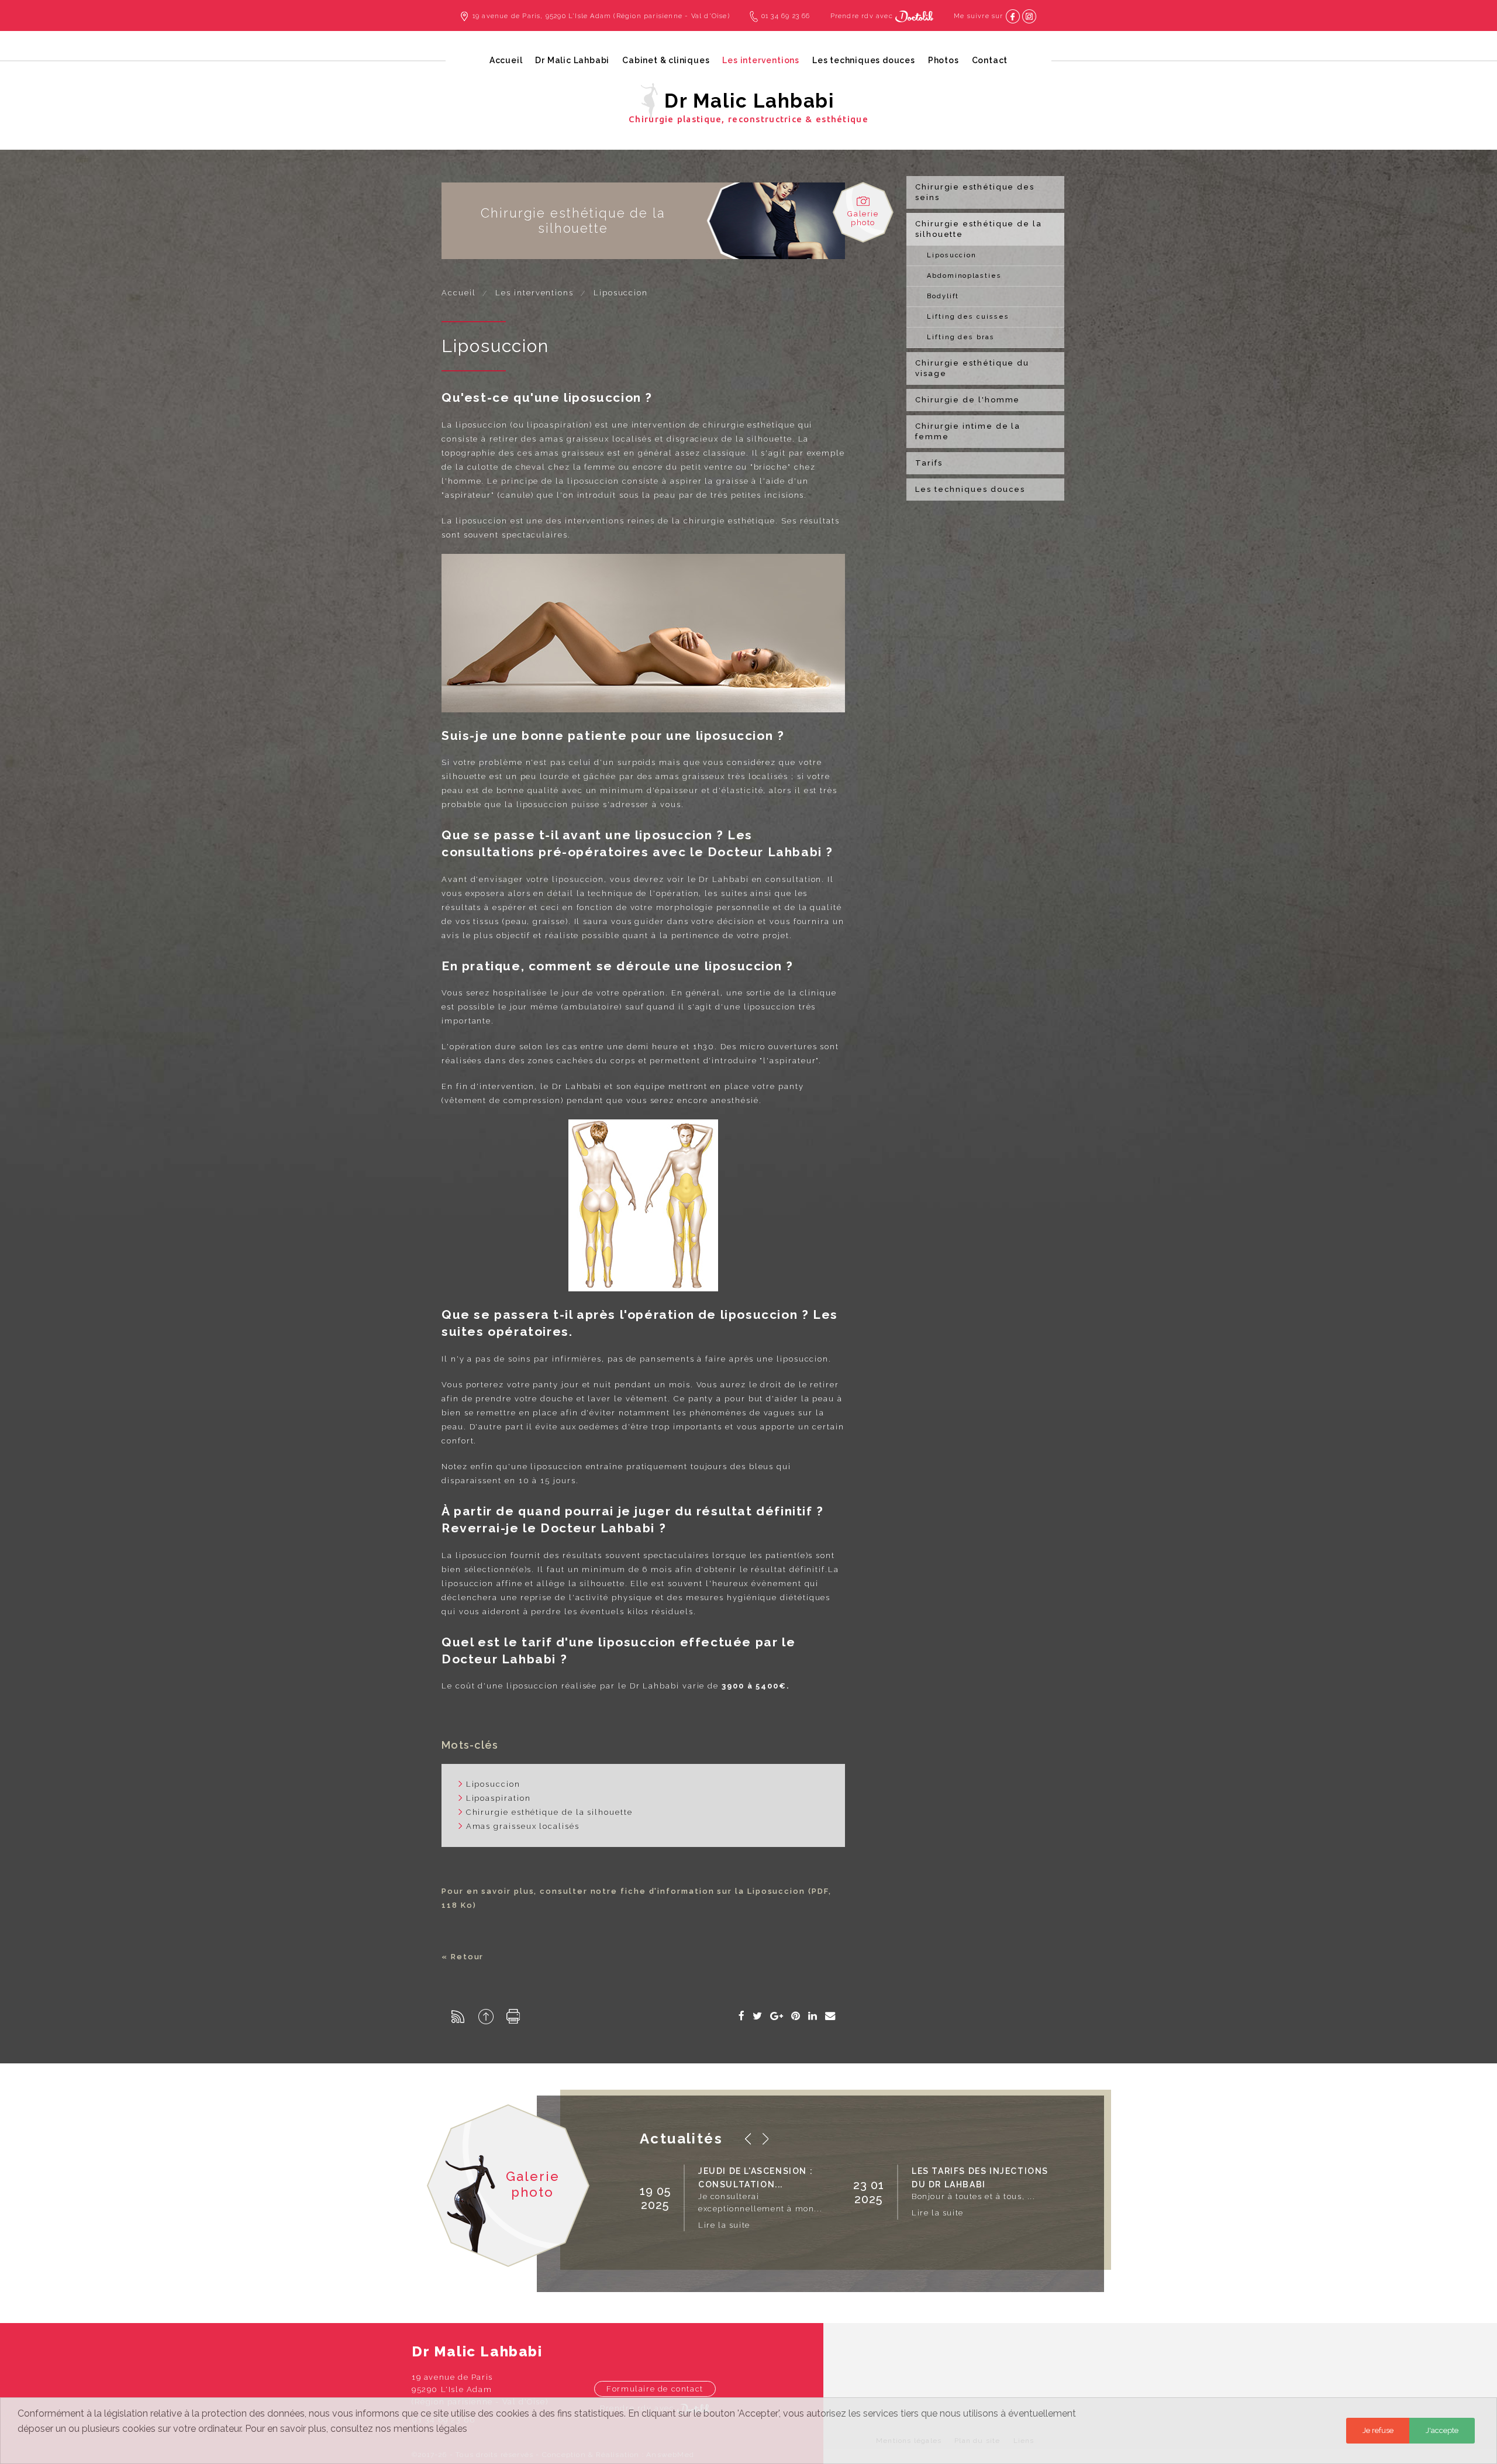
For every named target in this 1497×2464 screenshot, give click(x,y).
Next (765, 2139)
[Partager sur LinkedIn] (813, 2016)
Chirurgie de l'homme (967, 400)
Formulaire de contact (655, 2389)
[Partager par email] (831, 2016)
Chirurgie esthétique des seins (975, 192)
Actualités (681, 2139)
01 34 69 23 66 (786, 16)
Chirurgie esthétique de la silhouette (979, 229)
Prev (748, 2139)
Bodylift (943, 296)
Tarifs (929, 463)
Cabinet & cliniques (666, 60)
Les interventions (761, 60)
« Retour (463, 1957)
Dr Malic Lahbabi (572, 60)
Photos (944, 60)
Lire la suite (724, 2225)
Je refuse (1378, 2430)
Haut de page (486, 2017)
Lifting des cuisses (968, 317)
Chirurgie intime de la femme (968, 431)
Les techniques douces (864, 60)
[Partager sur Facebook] (742, 2016)
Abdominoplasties (964, 276)
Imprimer (513, 2016)
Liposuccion (952, 255)
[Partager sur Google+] (777, 2016)
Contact (990, 60)
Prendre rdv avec (863, 16)
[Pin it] (796, 2016)
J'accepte (1442, 2430)
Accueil (506, 60)
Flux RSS (458, 2017)
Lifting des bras (961, 337)
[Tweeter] (758, 2016)
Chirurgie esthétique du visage (972, 368)
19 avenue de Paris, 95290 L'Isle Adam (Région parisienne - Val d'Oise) (601, 16)
